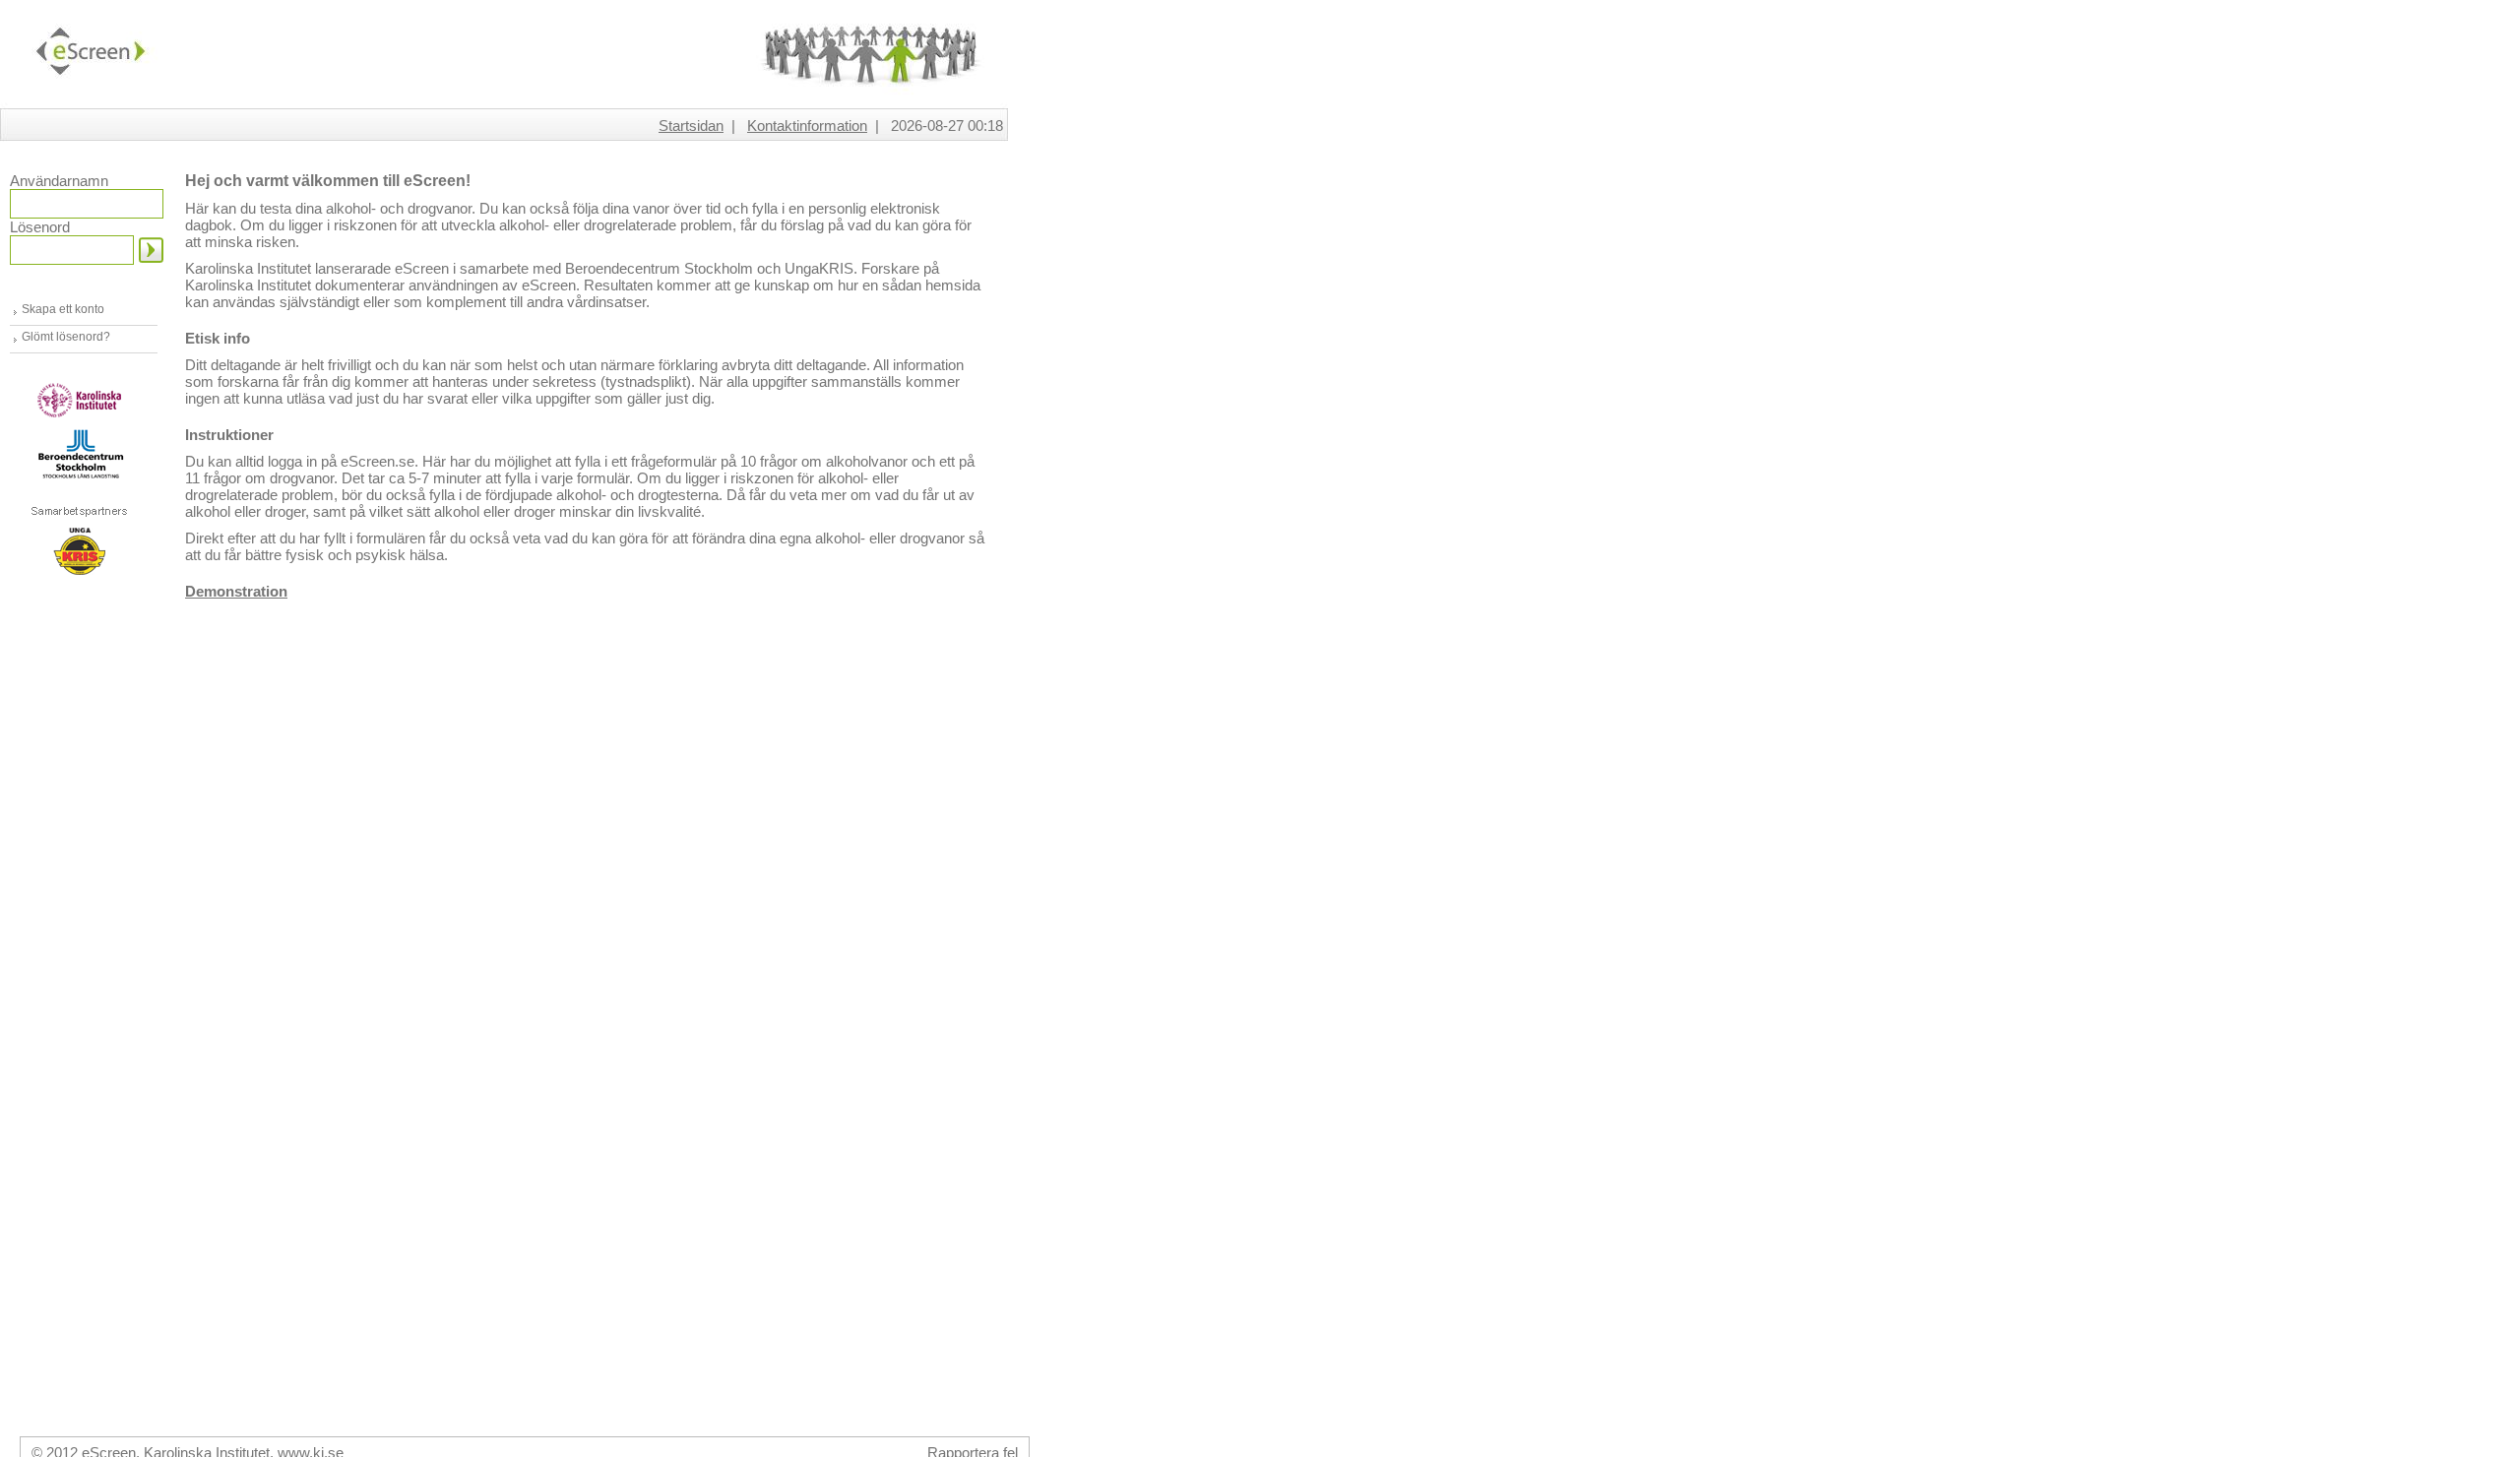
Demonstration (236, 591)
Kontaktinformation (807, 126)
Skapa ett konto (63, 309)
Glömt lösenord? (66, 337)
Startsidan (691, 126)
